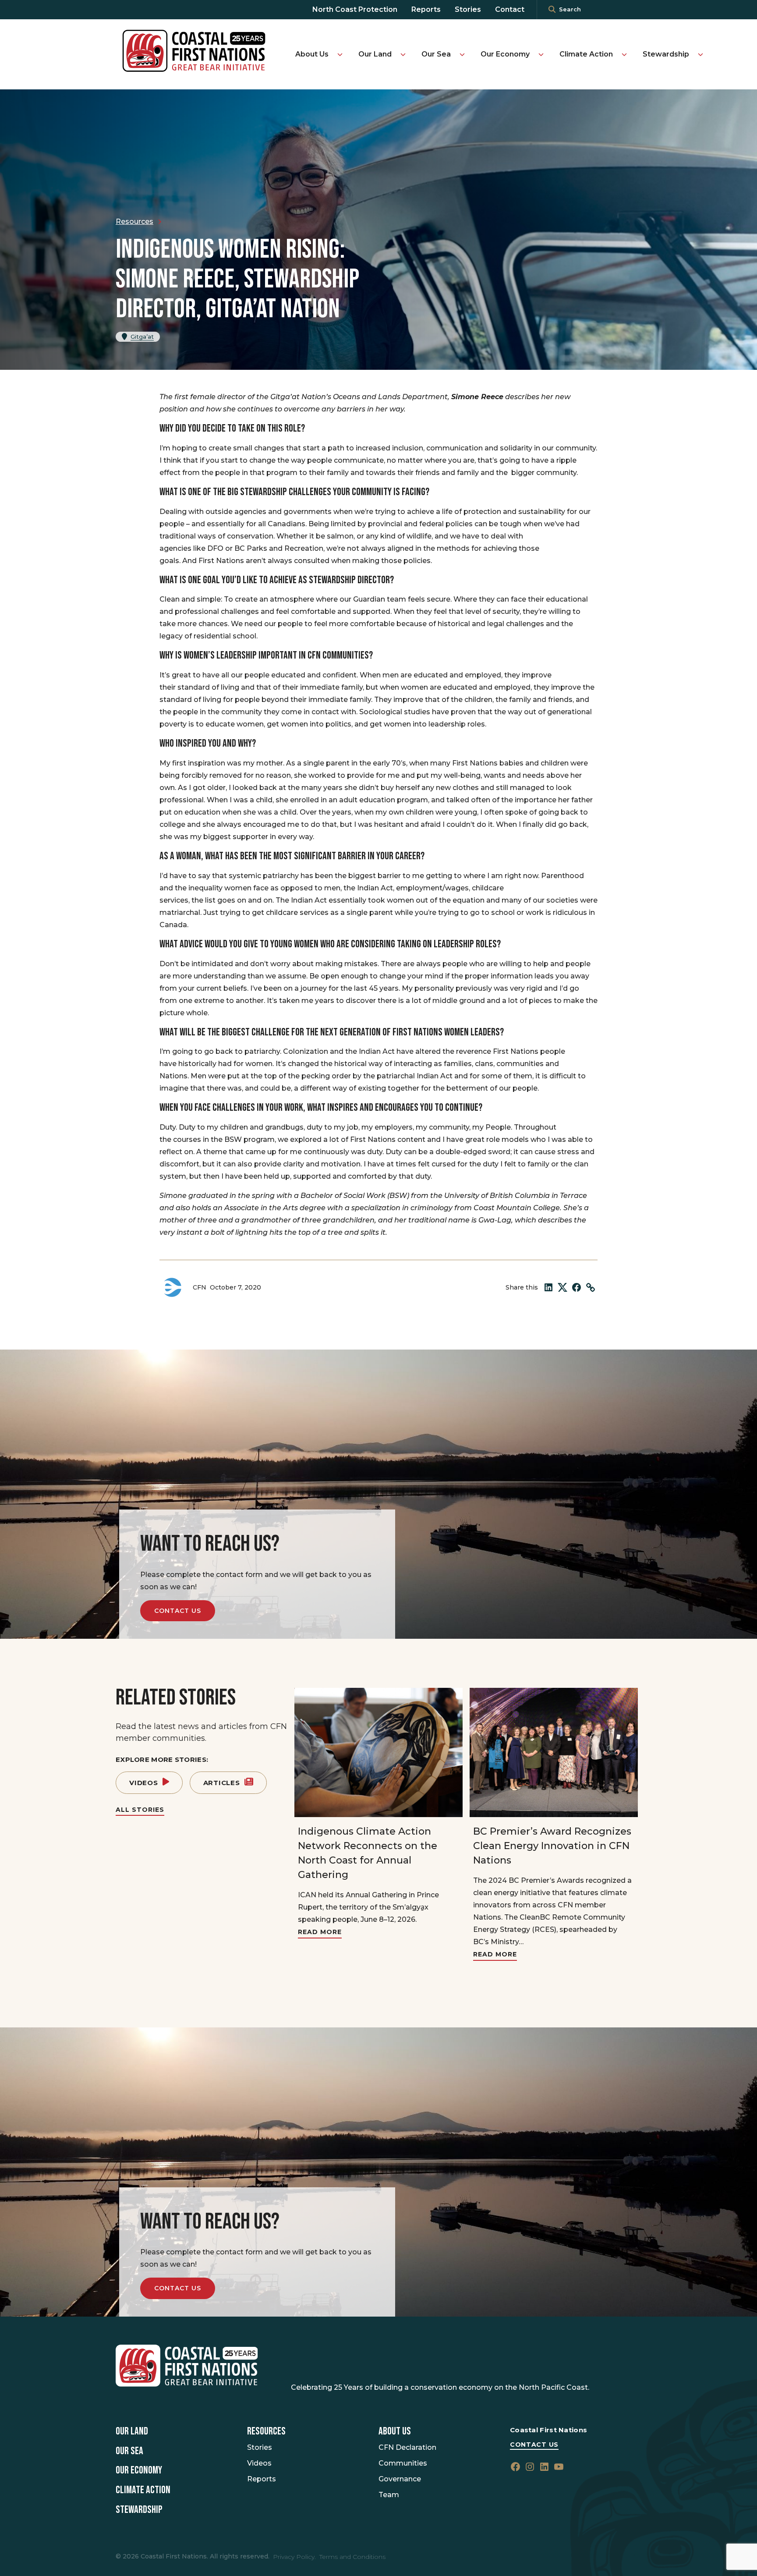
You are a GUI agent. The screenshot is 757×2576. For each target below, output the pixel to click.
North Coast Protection (355, 9)
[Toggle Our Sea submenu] (462, 54)
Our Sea (436, 54)
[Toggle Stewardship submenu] (700, 54)
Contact (510, 9)
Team (389, 2495)
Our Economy (505, 54)
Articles (222, 1783)
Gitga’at (142, 337)
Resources (266, 2431)
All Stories (140, 1810)
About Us (312, 54)
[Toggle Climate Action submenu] (624, 54)
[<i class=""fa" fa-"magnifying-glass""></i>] (552, 10)
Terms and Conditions (352, 2557)
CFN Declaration (407, 2447)
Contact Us (178, 1611)
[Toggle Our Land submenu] (403, 54)
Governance (400, 2479)
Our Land (375, 54)
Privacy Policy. (294, 2557)
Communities (403, 2463)
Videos (144, 1783)
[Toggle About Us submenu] (340, 54)
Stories (468, 9)
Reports (426, 9)
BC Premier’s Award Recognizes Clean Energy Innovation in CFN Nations (552, 1846)
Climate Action (586, 54)
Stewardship (666, 54)
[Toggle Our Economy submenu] (541, 54)
